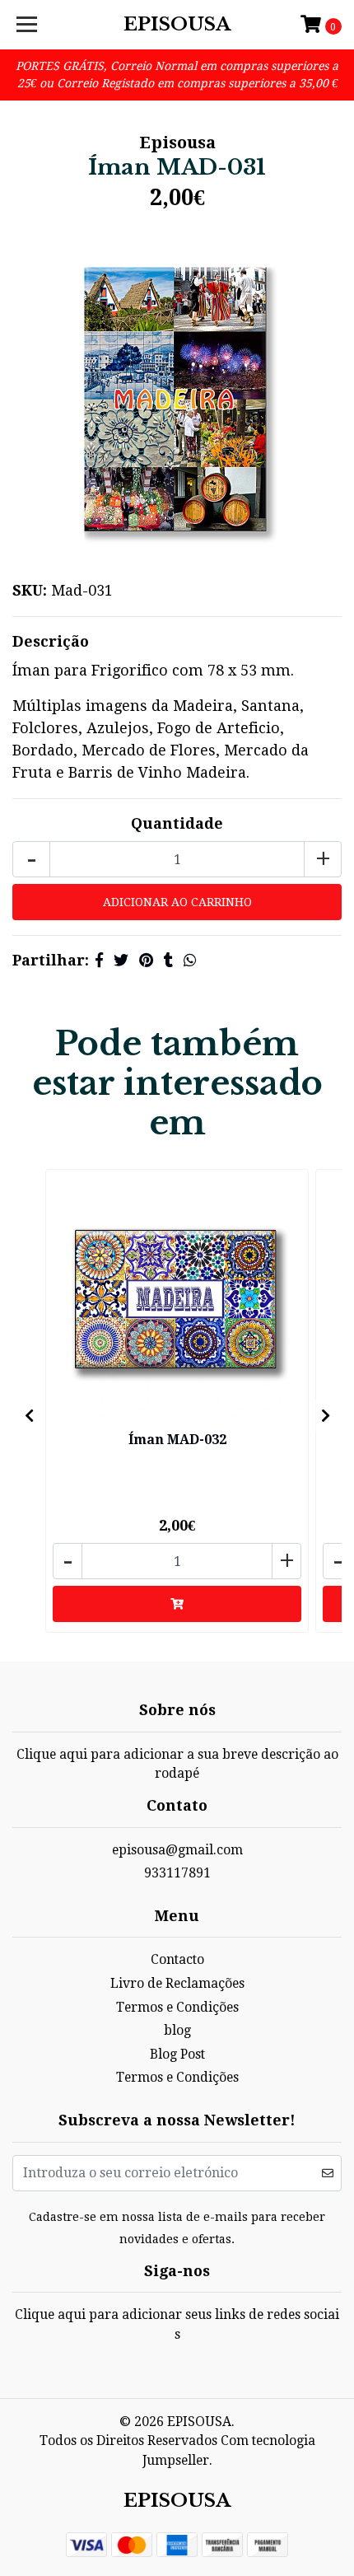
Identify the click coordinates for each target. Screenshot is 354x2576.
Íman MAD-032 (177, 1440)
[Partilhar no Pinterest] (146, 960)
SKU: (30, 590)
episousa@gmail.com (177, 1850)
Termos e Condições (177, 2007)
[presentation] (29, 1415)
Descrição (51, 641)
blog (177, 2030)
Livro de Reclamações (177, 1983)
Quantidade (177, 823)
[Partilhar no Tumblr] (168, 960)
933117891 (177, 1873)
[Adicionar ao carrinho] (177, 1604)
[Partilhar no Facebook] (99, 960)
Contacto (177, 1959)
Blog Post (177, 2054)
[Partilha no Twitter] (121, 960)
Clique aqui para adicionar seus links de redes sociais (177, 2324)
